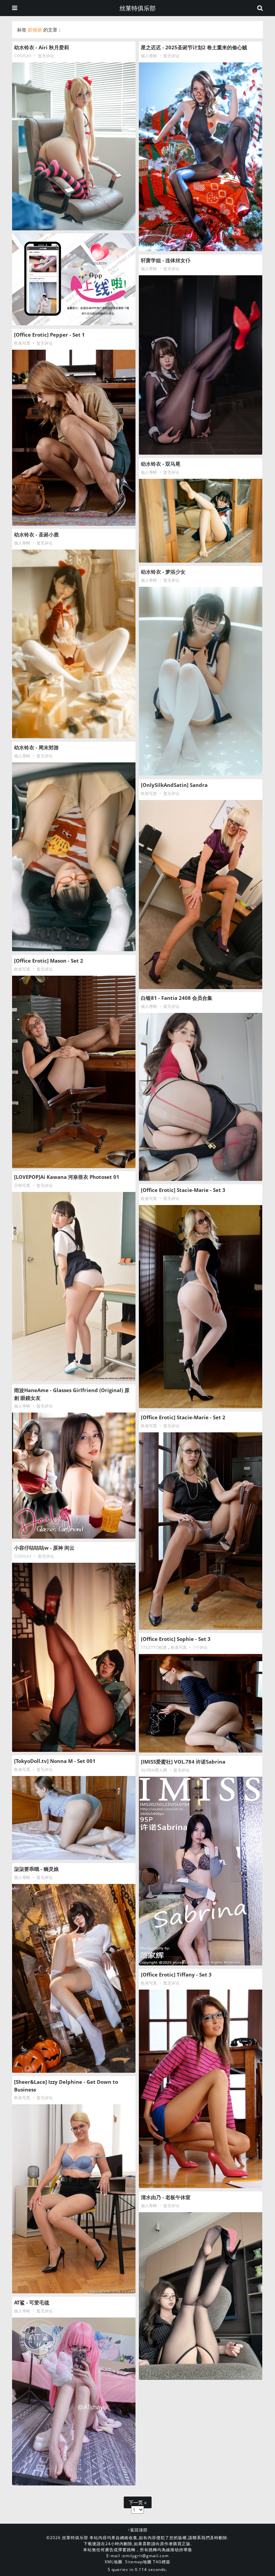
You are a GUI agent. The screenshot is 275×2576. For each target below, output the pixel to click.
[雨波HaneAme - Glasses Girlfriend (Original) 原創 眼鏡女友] (74, 1476)
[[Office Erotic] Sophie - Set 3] (201, 1703)
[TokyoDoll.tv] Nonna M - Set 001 (55, 1761)
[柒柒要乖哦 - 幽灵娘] (74, 1979)
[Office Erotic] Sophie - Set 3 (176, 1639)
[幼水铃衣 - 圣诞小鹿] (74, 644)
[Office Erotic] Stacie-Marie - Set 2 (183, 1417)
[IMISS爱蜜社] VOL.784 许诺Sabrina (183, 1762)
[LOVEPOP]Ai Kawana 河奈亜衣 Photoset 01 (67, 1177)
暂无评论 (46, 56)
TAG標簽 (162, 2562)
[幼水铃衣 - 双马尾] (201, 521)
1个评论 (200, 1647)
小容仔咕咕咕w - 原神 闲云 (44, 1548)
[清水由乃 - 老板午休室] (201, 2296)
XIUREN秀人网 (154, 1770)
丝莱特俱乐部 (137, 8)
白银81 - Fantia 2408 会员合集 (177, 998)
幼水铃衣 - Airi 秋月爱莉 (42, 47)
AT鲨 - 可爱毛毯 (32, 2302)
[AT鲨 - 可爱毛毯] (74, 2401)
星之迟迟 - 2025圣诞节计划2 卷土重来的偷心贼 (194, 47)
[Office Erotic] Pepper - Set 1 (49, 335)
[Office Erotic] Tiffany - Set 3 (176, 1974)
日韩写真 (22, 1185)
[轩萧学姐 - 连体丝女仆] (201, 365)
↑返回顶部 (138, 2530)
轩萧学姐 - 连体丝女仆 (166, 260)
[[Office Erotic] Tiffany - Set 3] (201, 2089)
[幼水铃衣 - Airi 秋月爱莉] (74, 146)
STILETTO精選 (154, 1647)
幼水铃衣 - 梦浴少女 (163, 572)
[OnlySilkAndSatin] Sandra (174, 785)
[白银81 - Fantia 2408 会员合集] (201, 1097)
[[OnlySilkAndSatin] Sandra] (201, 895)
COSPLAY (23, 56)
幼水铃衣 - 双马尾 (161, 464)
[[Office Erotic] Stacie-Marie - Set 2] (201, 1531)
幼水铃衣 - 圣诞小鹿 (36, 534)
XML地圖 (114, 2562)
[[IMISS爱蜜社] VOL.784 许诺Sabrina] (201, 1871)
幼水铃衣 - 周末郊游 (36, 747)
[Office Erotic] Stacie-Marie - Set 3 (183, 1190)
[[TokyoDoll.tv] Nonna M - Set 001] (74, 1818)
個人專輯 (149, 56)
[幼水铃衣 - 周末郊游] (74, 857)
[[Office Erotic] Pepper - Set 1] (74, 438)
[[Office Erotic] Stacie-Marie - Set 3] (201, 1307)
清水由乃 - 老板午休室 (166, 2197)
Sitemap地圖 (138, 2562)
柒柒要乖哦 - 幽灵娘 (36, 1869)
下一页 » (138, 2502)
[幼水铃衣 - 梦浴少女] (201, 681)
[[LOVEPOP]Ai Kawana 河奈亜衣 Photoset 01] (74, 1286)
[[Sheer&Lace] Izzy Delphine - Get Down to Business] (74, 2199)
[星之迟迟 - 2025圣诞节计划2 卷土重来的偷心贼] (201, 157)
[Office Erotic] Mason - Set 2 (49, 961)
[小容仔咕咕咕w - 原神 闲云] (74, 1657)
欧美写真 (22, 343)
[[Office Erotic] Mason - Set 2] (74, 1072)
